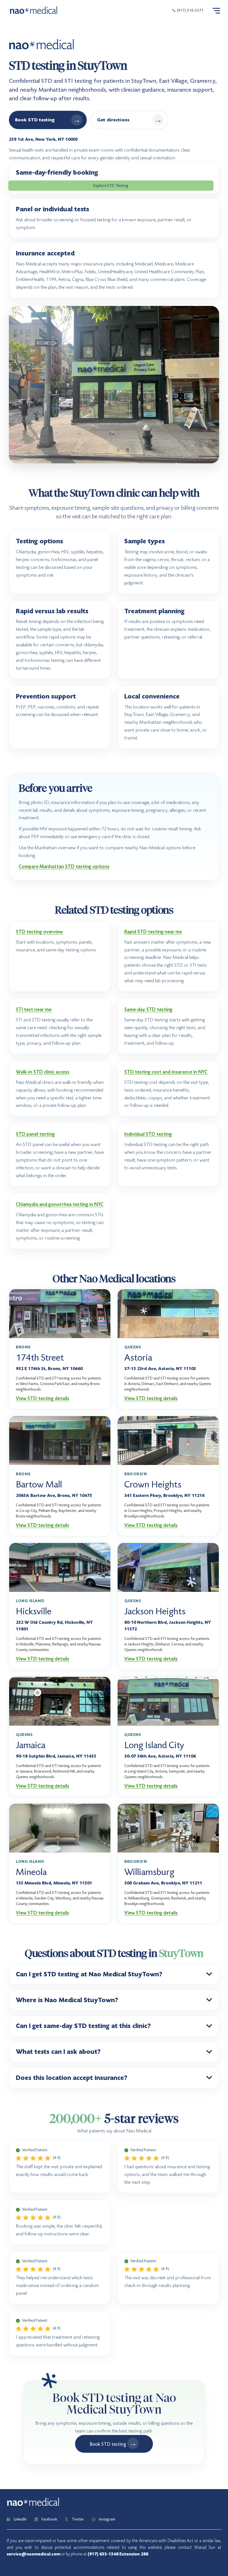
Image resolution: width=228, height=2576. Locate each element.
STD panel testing (35, 1134)
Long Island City (154, 1745)
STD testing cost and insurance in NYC (166, 1072)
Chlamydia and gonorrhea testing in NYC (60, 1204)
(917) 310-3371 (190, 11)
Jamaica (31, 1745)
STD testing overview (39, 932)
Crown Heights (153, 1484)
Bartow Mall (39, 1484)
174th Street (40, 1358)
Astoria (138, 1358)
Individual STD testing (148, 1134)
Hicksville (34, 1611)
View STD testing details (43, 1398)
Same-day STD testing (148, 1010)
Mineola (31, 1872)
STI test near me (34, 1010)
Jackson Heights (155, 1611)
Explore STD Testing (111, 185)
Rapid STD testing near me (153, 932)
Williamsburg (149, 1872)
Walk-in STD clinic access (43, 1072)
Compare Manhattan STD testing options (64, 867)
